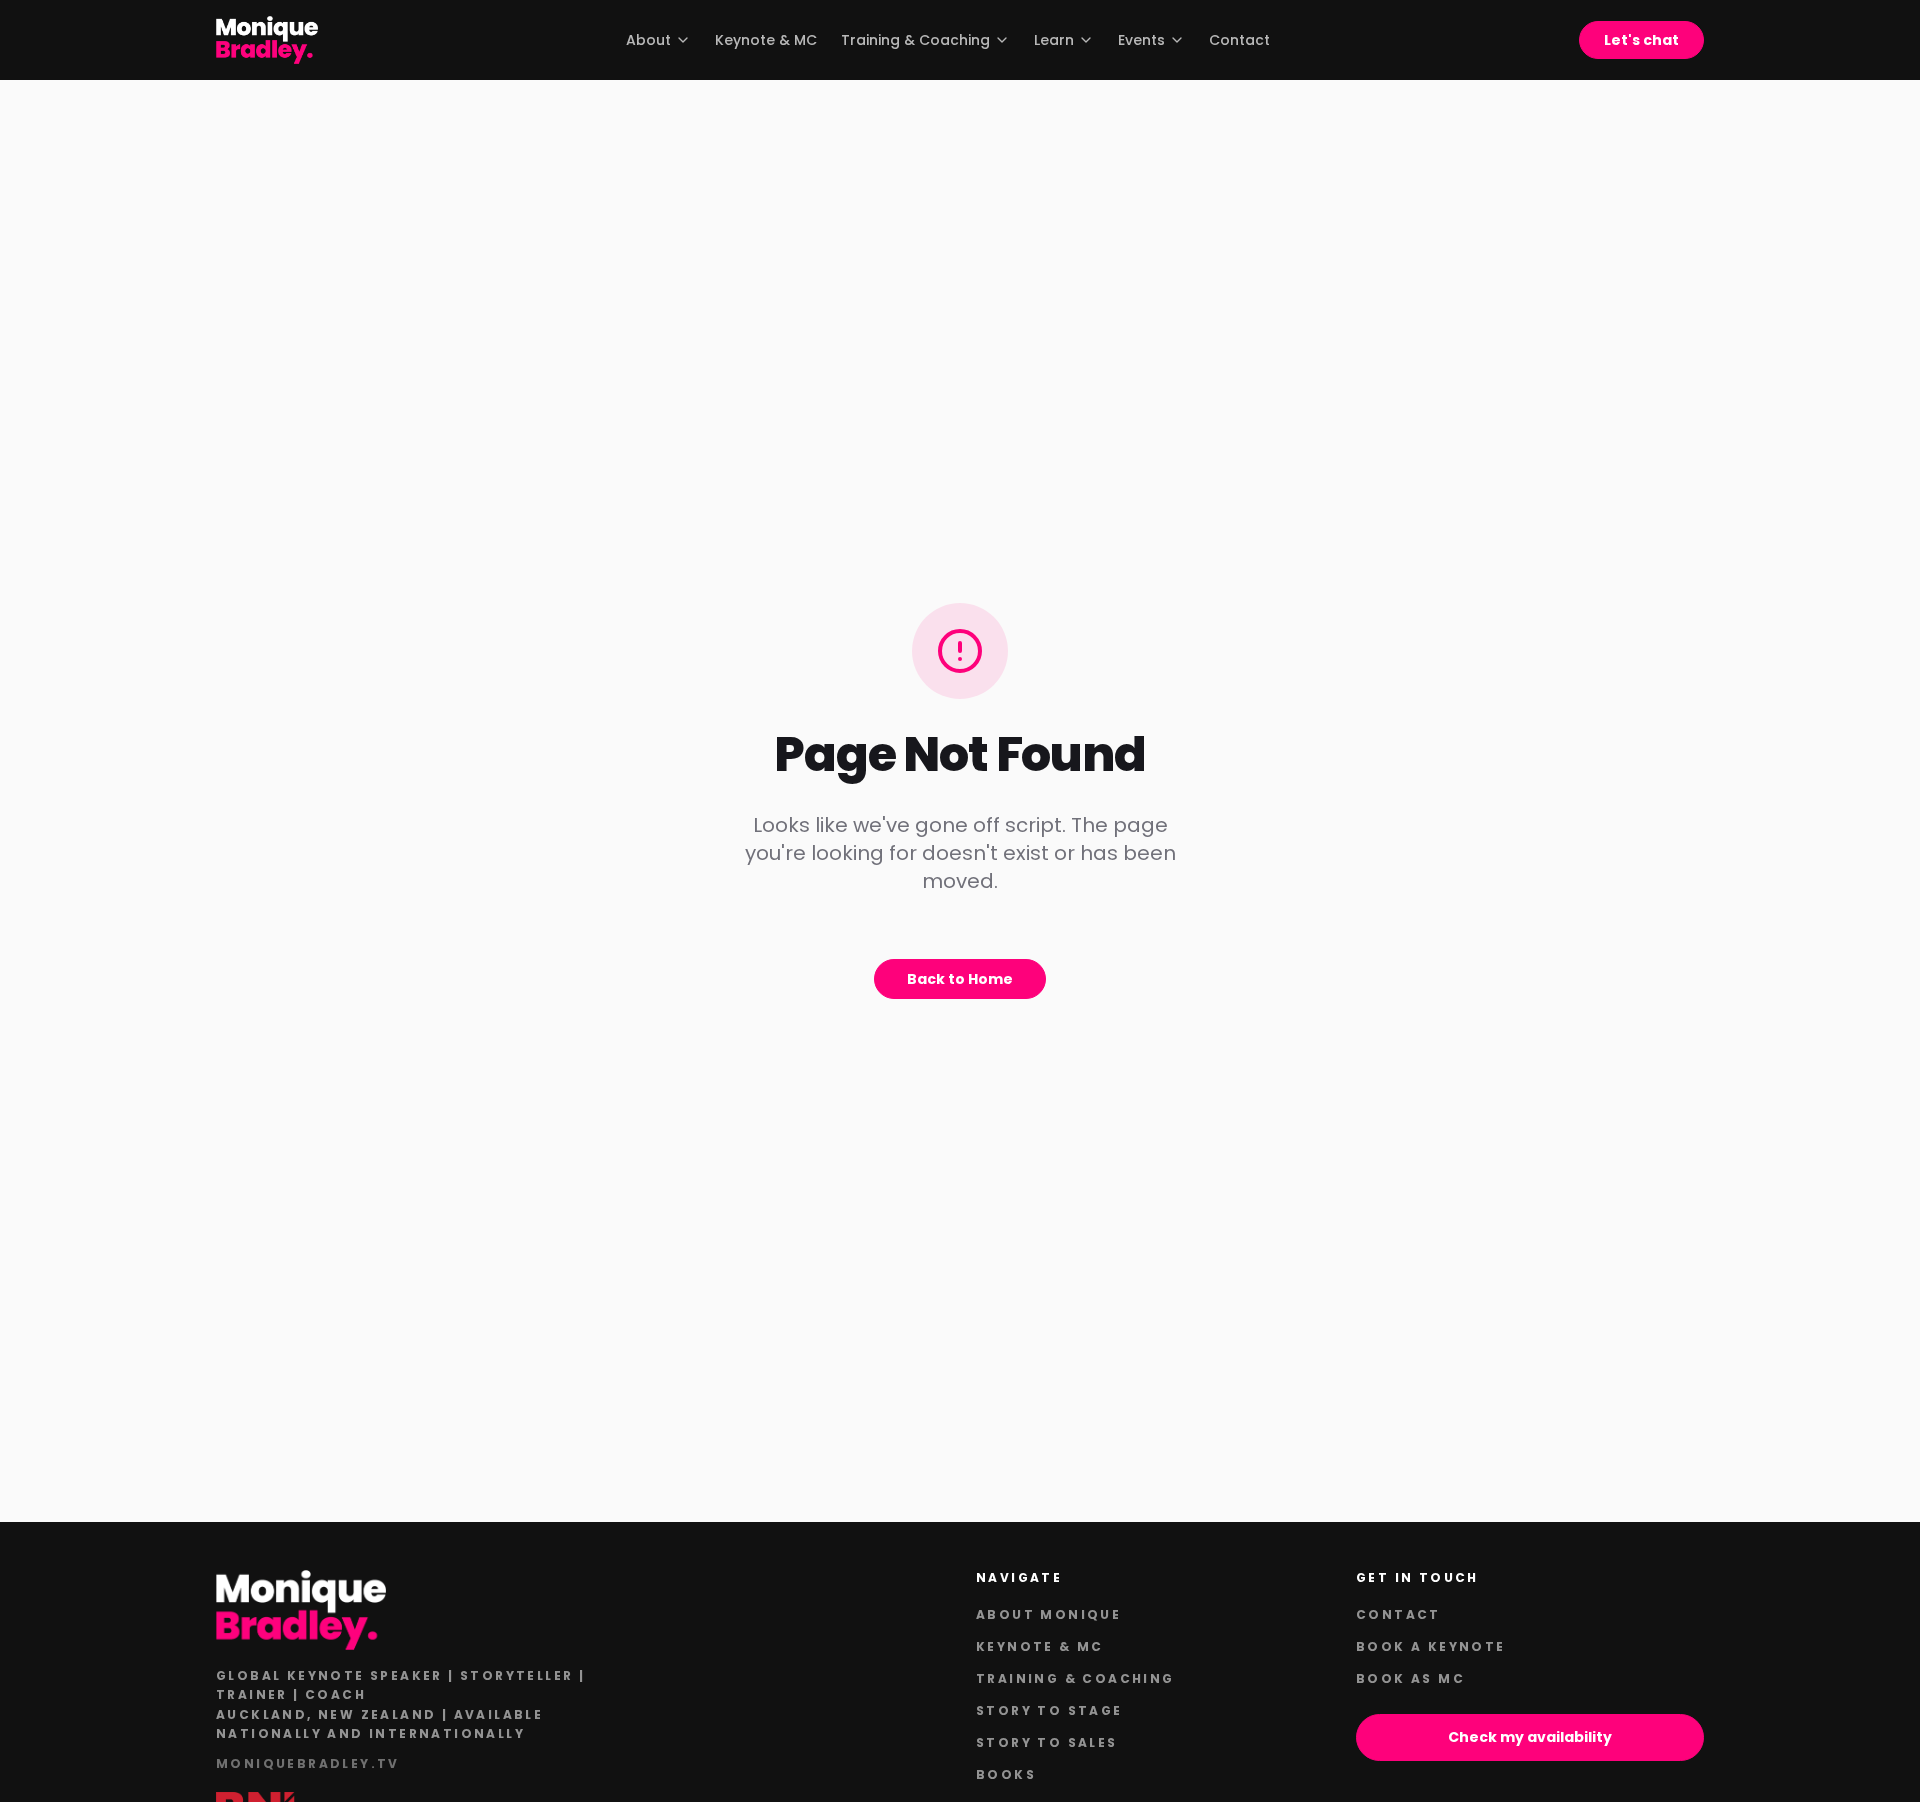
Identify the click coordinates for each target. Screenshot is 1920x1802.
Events (1141, 40)
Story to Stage (1049, 1710)
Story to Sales (1047, 1742)
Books (1006, 1774)
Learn (1054, 40)
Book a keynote (1431, 1646)
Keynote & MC (766, 40)
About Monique (1048, 1614)
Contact (1239, 40)
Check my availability (1530, 1737)
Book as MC (1410, 1678)
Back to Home (960, 979)
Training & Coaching (915, 40)
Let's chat (1641, 40)
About (648, 40)
